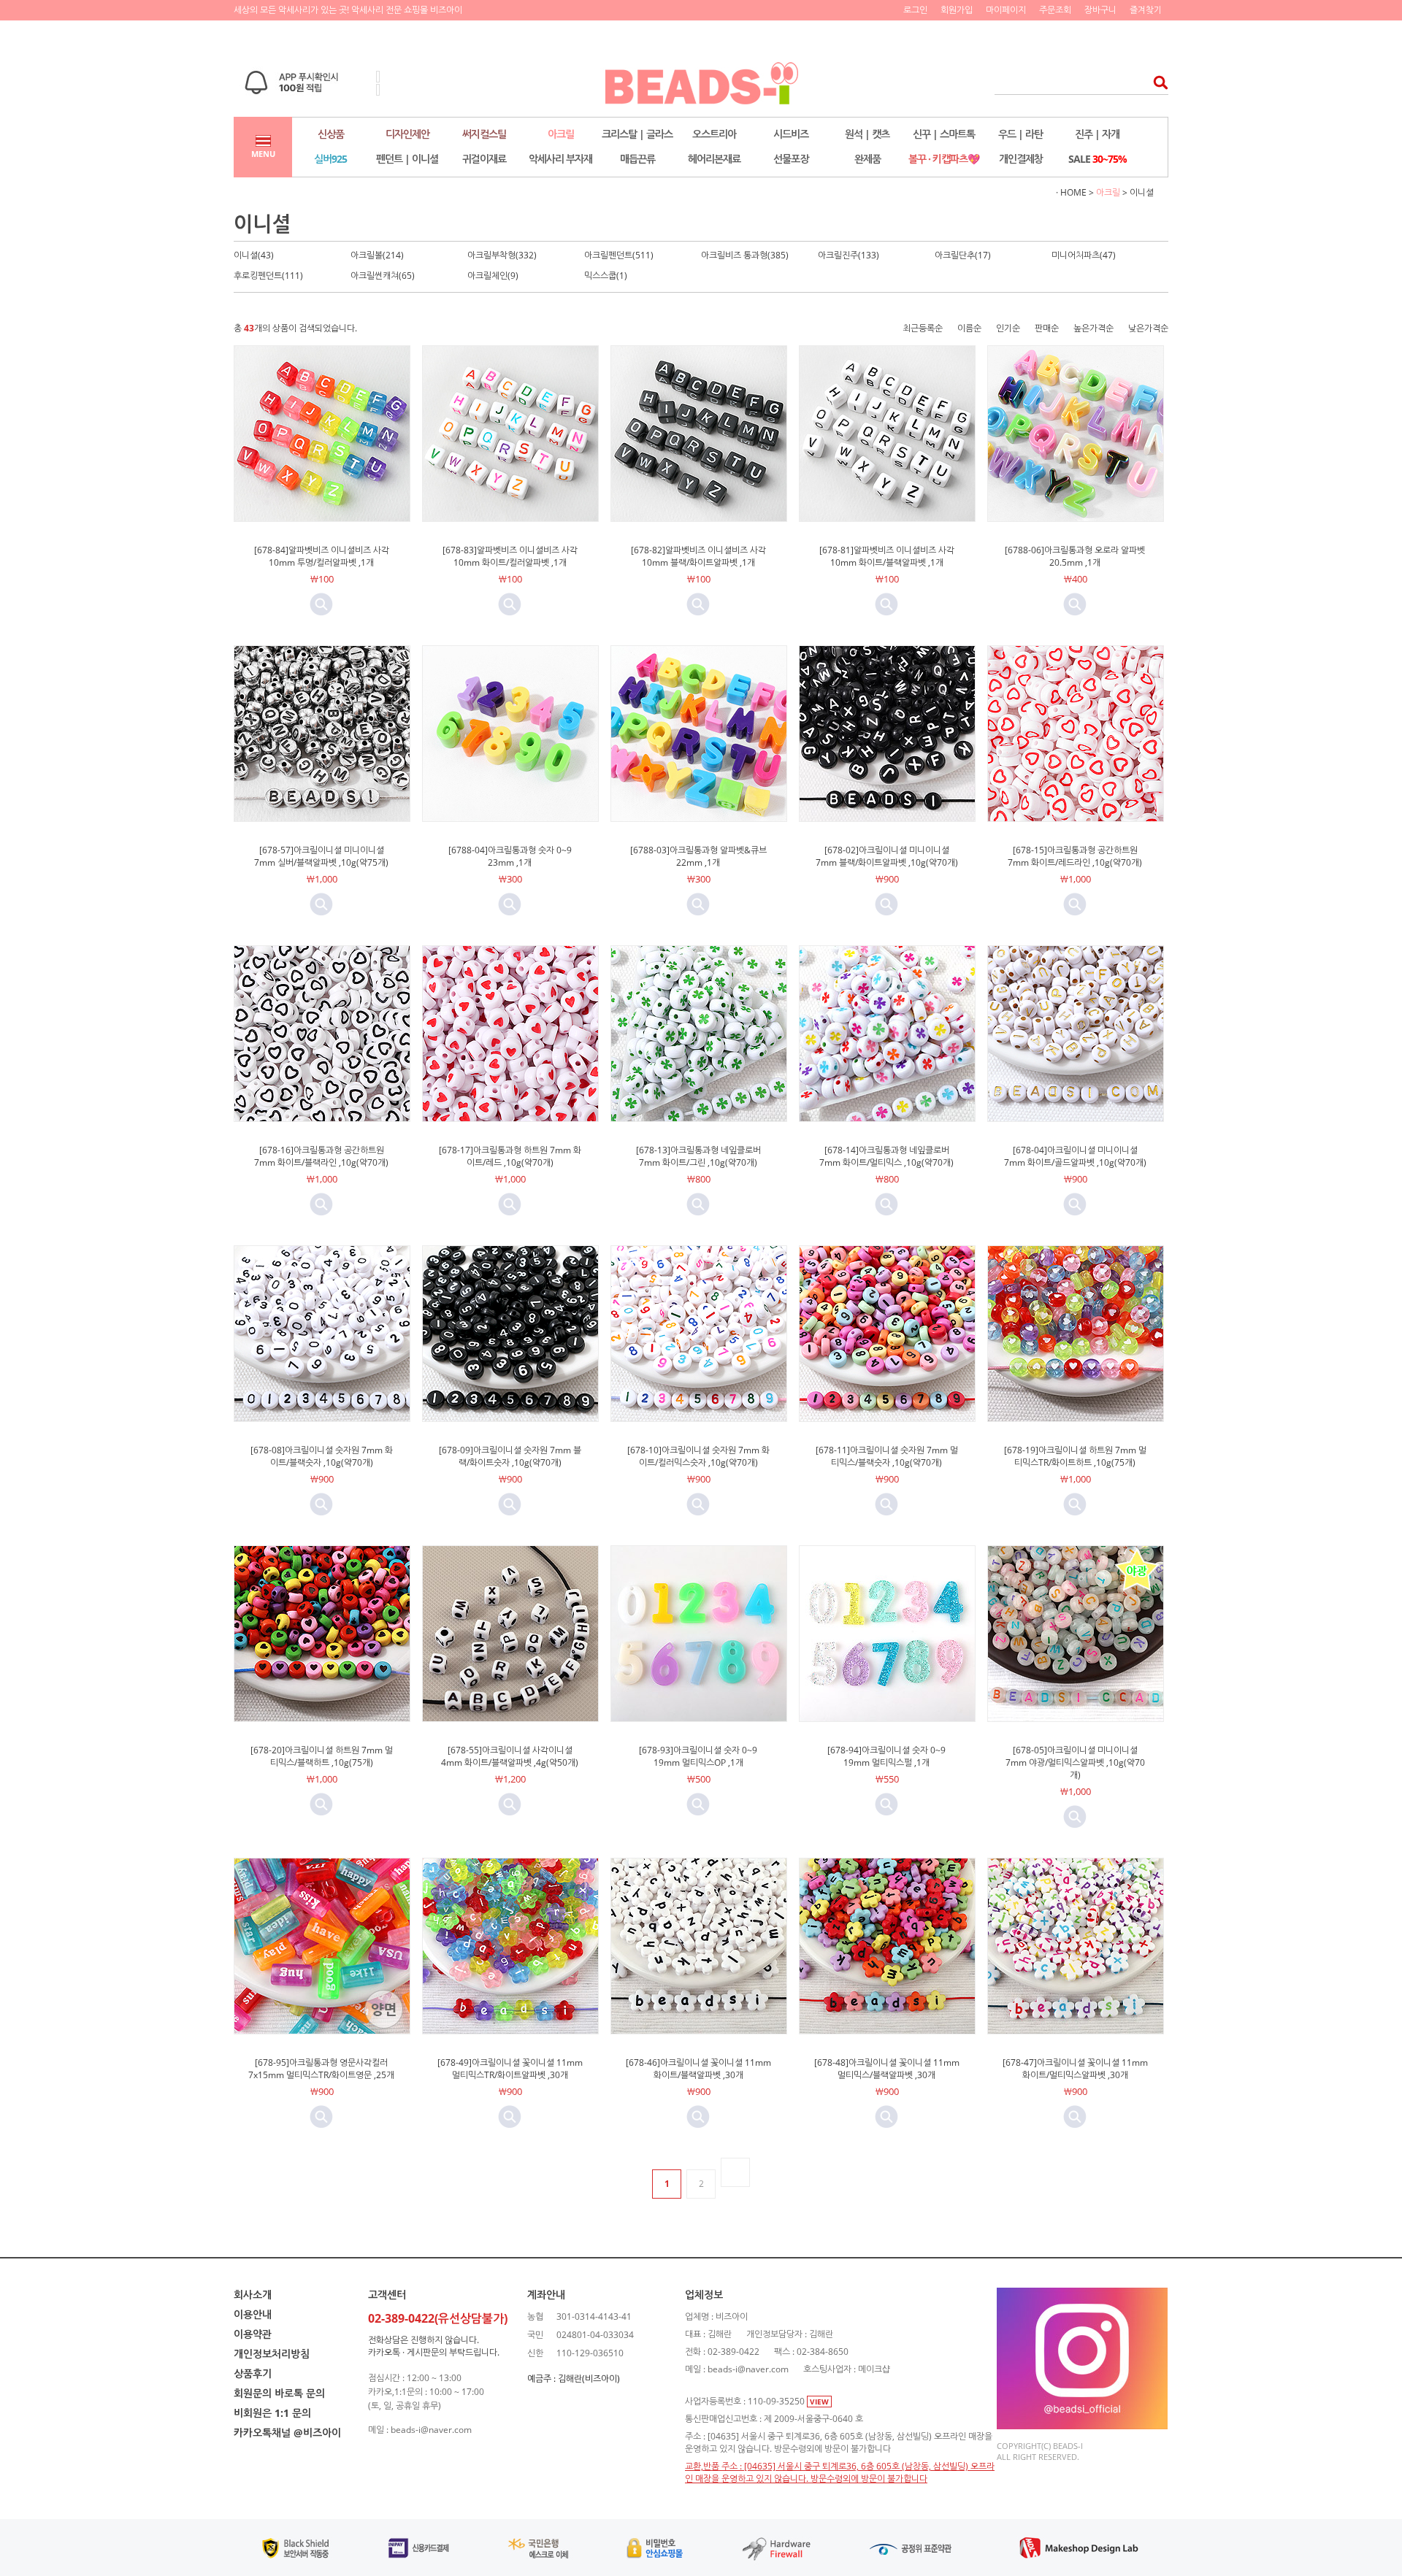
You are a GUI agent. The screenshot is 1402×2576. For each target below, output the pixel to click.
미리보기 (321, 604)
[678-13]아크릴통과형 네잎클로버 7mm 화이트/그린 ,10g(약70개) (698, 1156)
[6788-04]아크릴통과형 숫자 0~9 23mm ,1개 (510, 856)
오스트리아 (714, 134)
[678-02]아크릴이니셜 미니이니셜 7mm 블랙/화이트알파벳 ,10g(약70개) (887, 856)
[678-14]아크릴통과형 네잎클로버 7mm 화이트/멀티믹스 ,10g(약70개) (886, 1156)
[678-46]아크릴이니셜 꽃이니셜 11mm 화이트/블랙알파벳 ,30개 (698, 2069)
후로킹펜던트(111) (268, 276)
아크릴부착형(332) (502, 255)
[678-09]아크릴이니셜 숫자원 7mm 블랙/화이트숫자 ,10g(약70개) (510, 1456)
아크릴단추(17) (963, 255)
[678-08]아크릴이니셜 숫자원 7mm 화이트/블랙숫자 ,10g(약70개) (322, 1456)
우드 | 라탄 (1020, 134)
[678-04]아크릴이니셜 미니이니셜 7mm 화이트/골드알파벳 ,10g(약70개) (1075, 1156)
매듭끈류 (637, 159)
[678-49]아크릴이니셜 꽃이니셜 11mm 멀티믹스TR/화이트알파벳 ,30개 (510, 2069)
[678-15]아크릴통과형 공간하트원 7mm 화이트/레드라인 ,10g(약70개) (1075, 856)
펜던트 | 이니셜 (407, 159)
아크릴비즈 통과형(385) (745, 255)
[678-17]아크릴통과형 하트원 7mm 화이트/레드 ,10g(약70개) (510, 1156)
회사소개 (253, 2295)
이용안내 (253, 2314)
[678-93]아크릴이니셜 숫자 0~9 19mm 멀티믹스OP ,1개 (698, 1756)
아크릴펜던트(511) (619, 255)
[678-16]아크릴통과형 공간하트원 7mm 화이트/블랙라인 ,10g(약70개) (321, 1156)
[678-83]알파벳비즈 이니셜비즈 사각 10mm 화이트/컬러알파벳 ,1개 (510, 556)
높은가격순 (1093, 328)
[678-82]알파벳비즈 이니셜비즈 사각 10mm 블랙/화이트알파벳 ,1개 (698, 556)
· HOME (1071, 192)
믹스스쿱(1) (606, 276)
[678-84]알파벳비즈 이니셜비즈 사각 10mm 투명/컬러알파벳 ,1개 (322, 556)
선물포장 (791, 159)
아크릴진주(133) (849, 255)
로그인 (915, 10)
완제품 (867, 159)
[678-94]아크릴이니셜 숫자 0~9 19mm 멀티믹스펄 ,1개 (886, 1756)
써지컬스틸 (484, 134)
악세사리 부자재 (560, 159)
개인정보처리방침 (272, 2354)
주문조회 (1055, 10)
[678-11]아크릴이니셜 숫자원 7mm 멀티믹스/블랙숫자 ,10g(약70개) (887, 1456)
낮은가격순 (1148, 328)
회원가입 (957, 10)
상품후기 (253, 2373)
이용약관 (253, 2334)
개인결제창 (1021, 159)
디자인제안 (407, 134)
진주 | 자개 (1097, 134)
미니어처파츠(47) (1084, 255)
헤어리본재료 (714, 159)
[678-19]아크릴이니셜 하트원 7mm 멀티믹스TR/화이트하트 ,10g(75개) (1075, 1456)
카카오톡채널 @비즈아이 (287, 2433)
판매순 (1047, 328)
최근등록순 (923, 328)
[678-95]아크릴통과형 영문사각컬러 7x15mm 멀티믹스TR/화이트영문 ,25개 (321, 2069)
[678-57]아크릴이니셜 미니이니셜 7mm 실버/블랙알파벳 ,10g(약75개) (321, 856)
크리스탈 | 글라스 (637, 134)
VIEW (819, 2402)
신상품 (331, 134)
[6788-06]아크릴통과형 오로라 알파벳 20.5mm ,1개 (1075, 556)
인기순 (1008, 328)
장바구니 (1100, 10)
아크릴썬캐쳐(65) (383, 276)
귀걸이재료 (484, 159)
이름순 (969, 328)
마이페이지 (1006, 10)
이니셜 (1142, 192)
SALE (1098, 159)
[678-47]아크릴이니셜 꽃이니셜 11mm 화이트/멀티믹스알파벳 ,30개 (1075, 2069)
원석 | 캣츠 (867, 134)
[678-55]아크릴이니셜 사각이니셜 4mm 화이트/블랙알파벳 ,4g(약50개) (510, 1756)
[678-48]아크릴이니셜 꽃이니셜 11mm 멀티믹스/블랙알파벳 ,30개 (887, 2069)
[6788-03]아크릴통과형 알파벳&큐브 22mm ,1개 (698, 856)
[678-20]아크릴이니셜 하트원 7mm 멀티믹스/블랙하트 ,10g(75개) (322, 1756)
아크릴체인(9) (493, 276)
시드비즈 (791, 134)
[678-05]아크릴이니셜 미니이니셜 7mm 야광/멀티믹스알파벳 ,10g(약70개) (1075, 1762)
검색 (1156, 82)
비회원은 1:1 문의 (272, 2413)
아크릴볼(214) (377, 255)
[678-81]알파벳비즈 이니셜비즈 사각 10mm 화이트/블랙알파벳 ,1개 (887, 556)
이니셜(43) (254, 255)
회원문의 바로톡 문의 (279, 2393)
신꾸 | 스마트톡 (944, 134)
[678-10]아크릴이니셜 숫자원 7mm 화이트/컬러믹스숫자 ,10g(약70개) (698, 1456)
